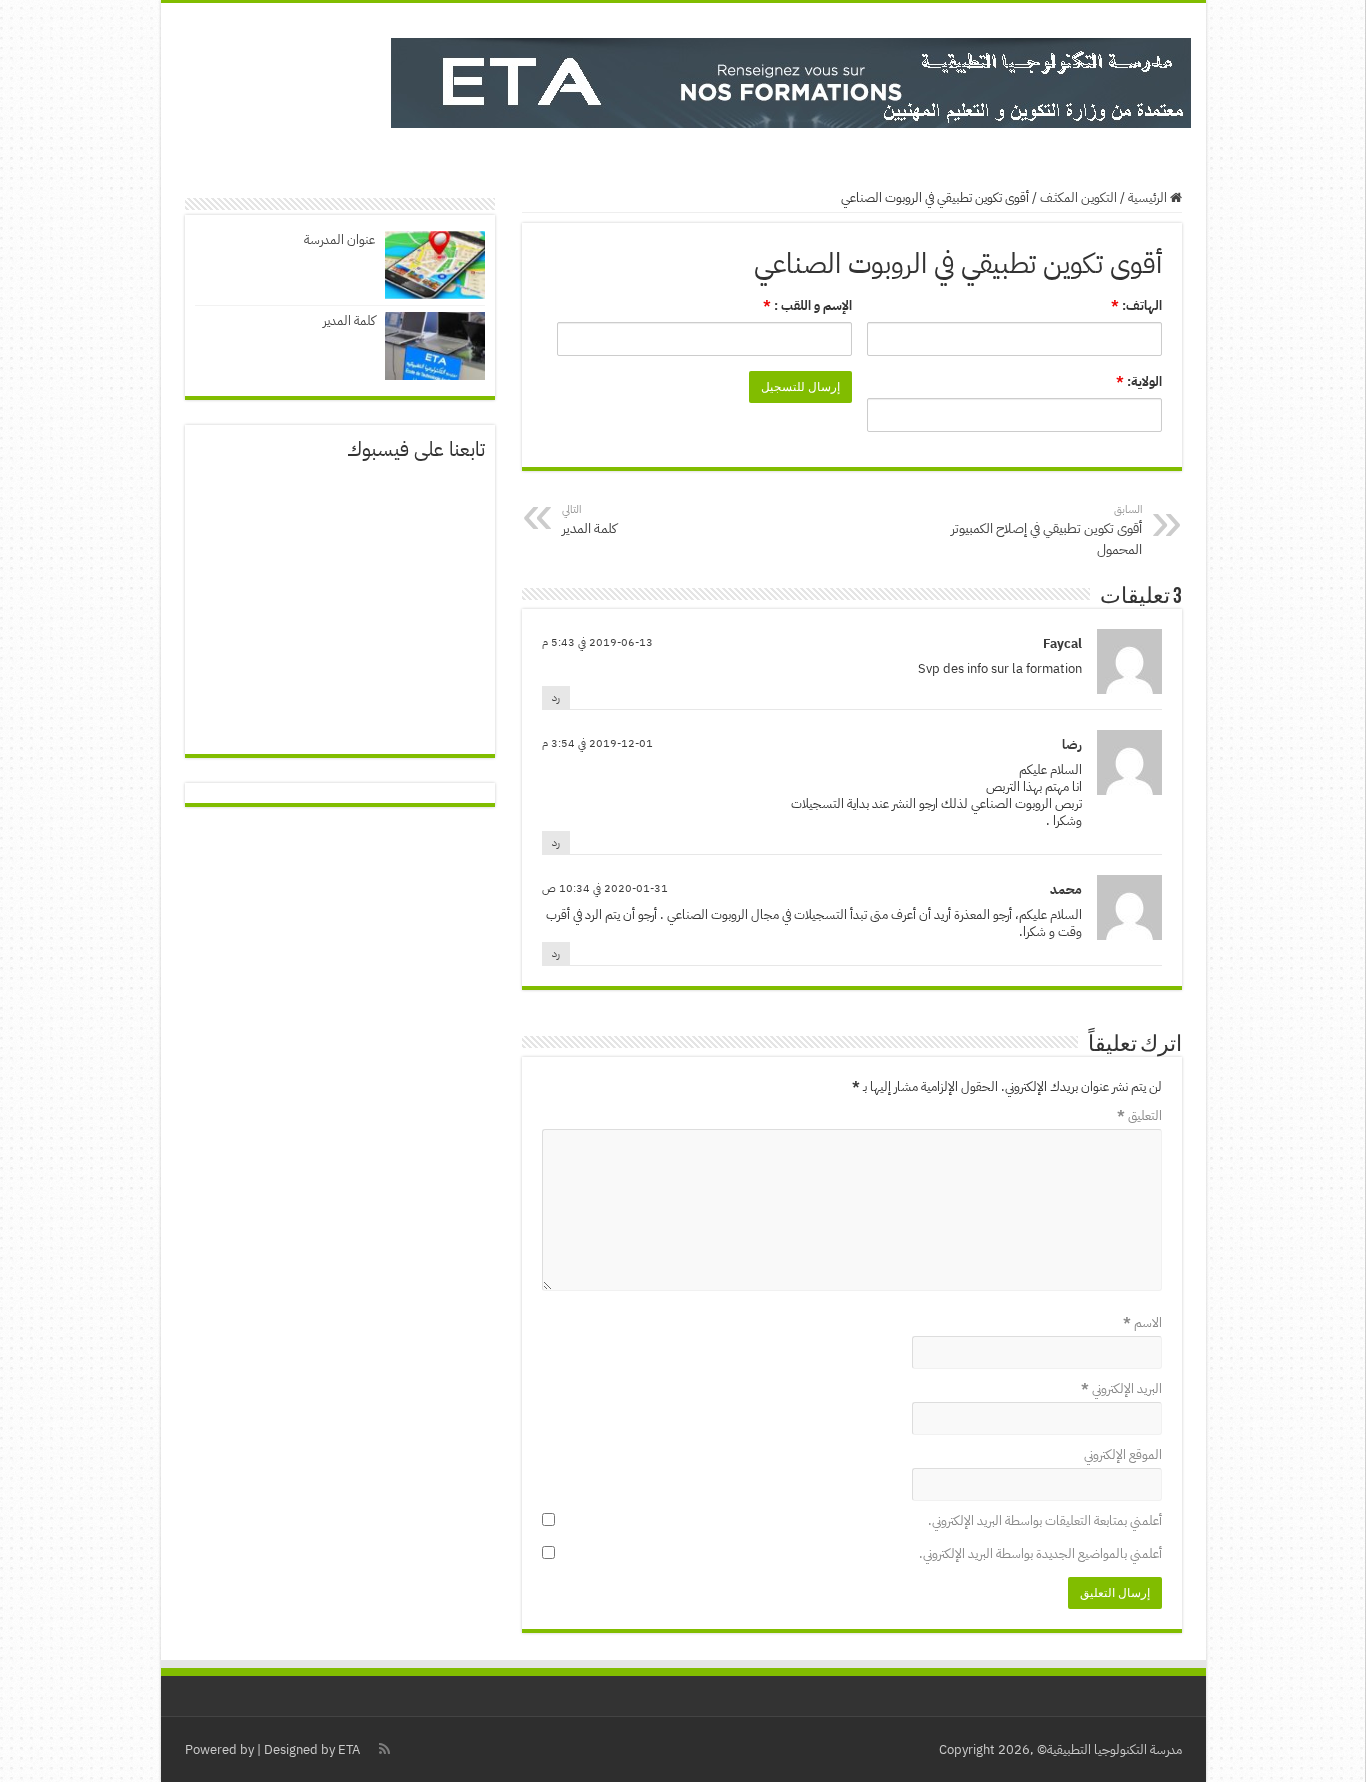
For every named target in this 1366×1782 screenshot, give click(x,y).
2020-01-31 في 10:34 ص (605, 888)
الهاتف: (1136, 305)
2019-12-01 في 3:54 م (597, 743)
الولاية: (1139, 381)
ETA (349, 1749)
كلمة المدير (349, 320)
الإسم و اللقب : (807, 305)
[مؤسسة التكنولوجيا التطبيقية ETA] (791, 79)
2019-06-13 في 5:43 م (597, 642)
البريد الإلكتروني (1121, 1388)
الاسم (1142, 1322)
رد (556, 697)
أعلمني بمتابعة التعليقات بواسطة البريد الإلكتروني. (1045, 1520)
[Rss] (384, 1749)
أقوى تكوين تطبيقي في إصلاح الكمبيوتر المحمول (1046, 530)
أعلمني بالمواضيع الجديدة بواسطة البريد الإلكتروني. (1040, 1553)
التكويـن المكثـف (1078, 197)
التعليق (1139, 1115)
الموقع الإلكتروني (1123, 1454)
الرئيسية (1149, 197)
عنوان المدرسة (339, 239)
